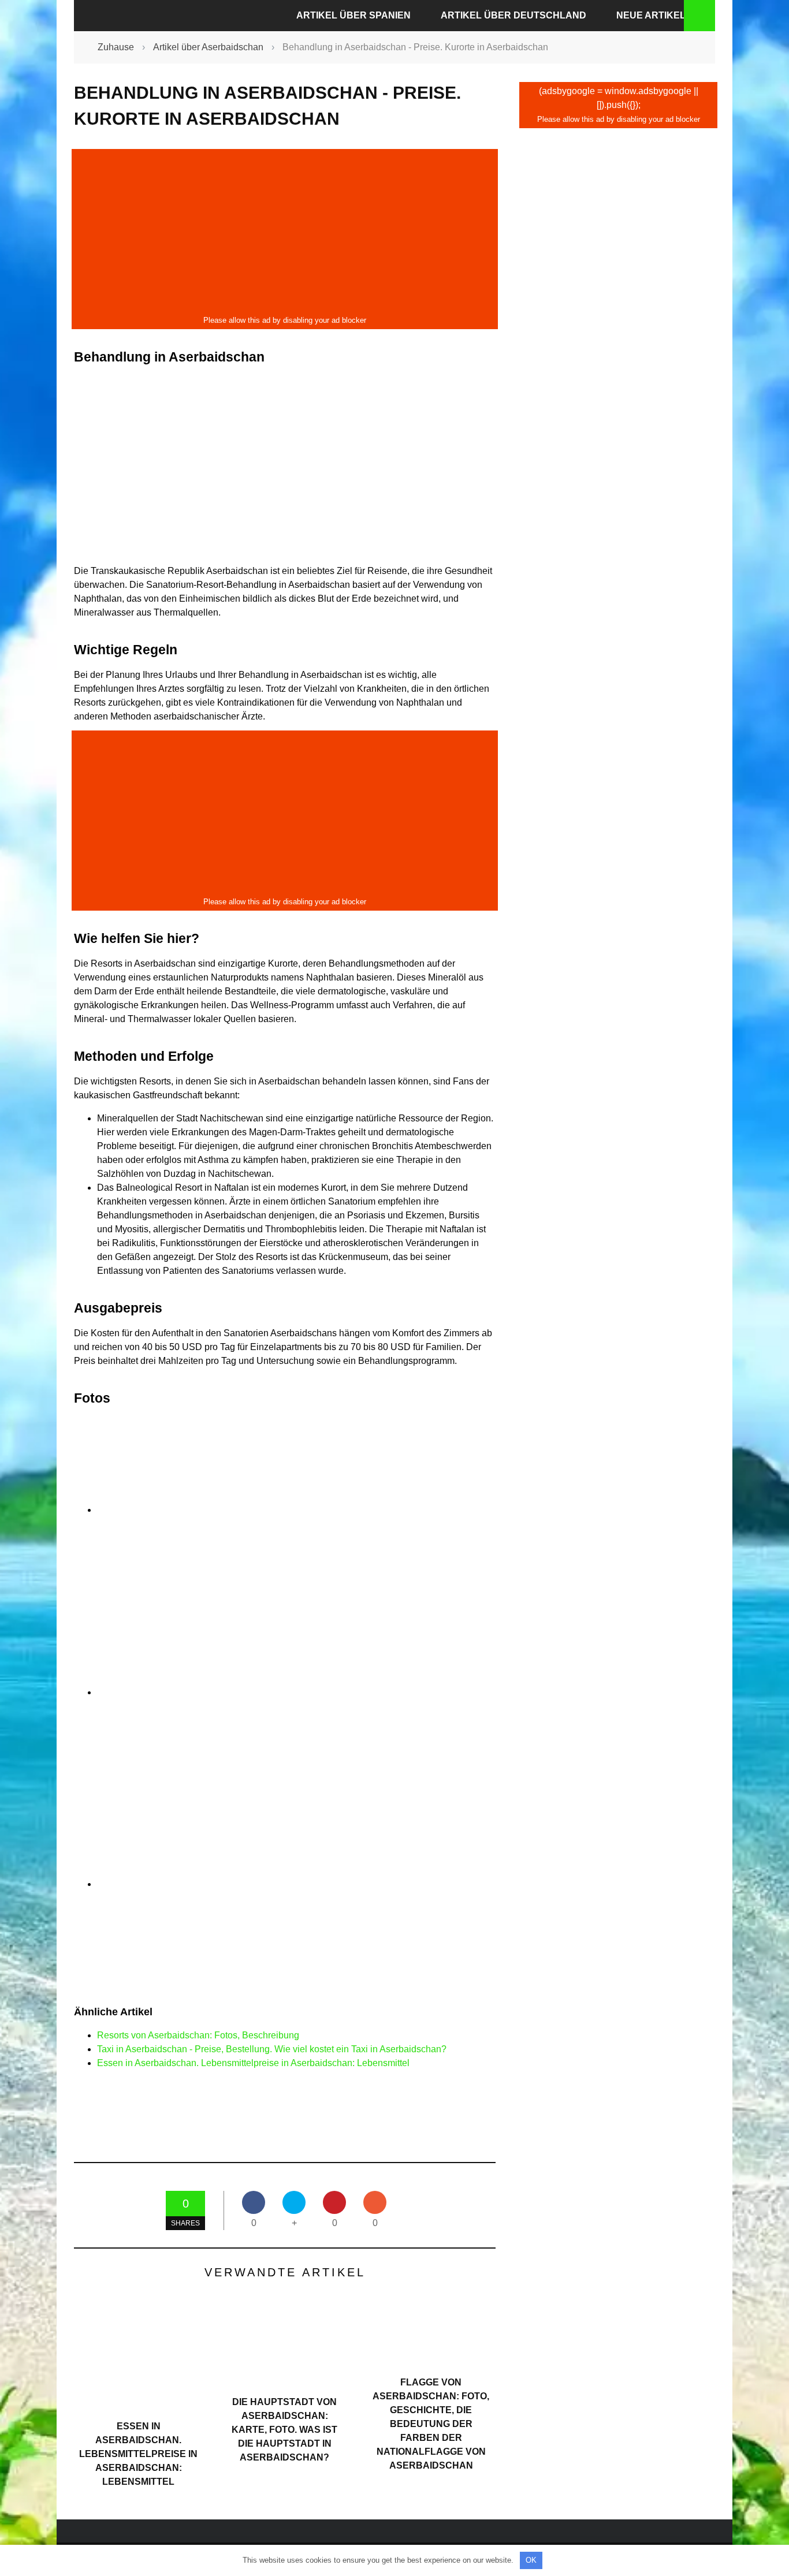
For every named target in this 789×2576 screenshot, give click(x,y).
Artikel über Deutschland (513, 15)
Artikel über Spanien (353, 15)
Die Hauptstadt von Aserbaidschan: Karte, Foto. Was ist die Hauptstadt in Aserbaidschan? (284, 2430)
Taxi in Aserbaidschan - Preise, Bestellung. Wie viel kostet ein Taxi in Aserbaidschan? (272, 2049)
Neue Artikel (651, 15)
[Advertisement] (285, 232)
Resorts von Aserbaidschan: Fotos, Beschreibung (198, 2035)
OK (531, 2560)
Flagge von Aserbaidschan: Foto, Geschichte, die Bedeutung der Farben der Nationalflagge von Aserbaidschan (431, 2424)
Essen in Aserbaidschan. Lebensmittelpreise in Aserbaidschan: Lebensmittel (253, 2063)
